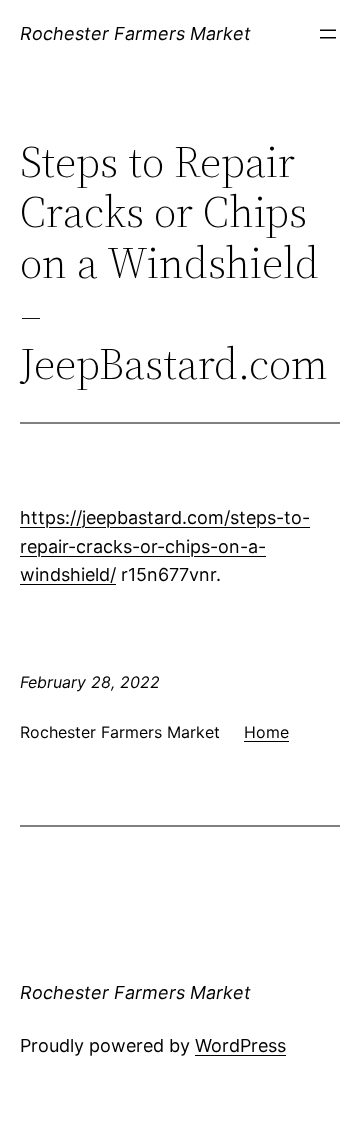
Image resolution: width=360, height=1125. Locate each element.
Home (266, 732)
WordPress (240, 1045)
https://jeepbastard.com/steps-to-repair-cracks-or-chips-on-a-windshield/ (165, 546)
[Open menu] (328, 34)
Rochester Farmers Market (135, 33)
